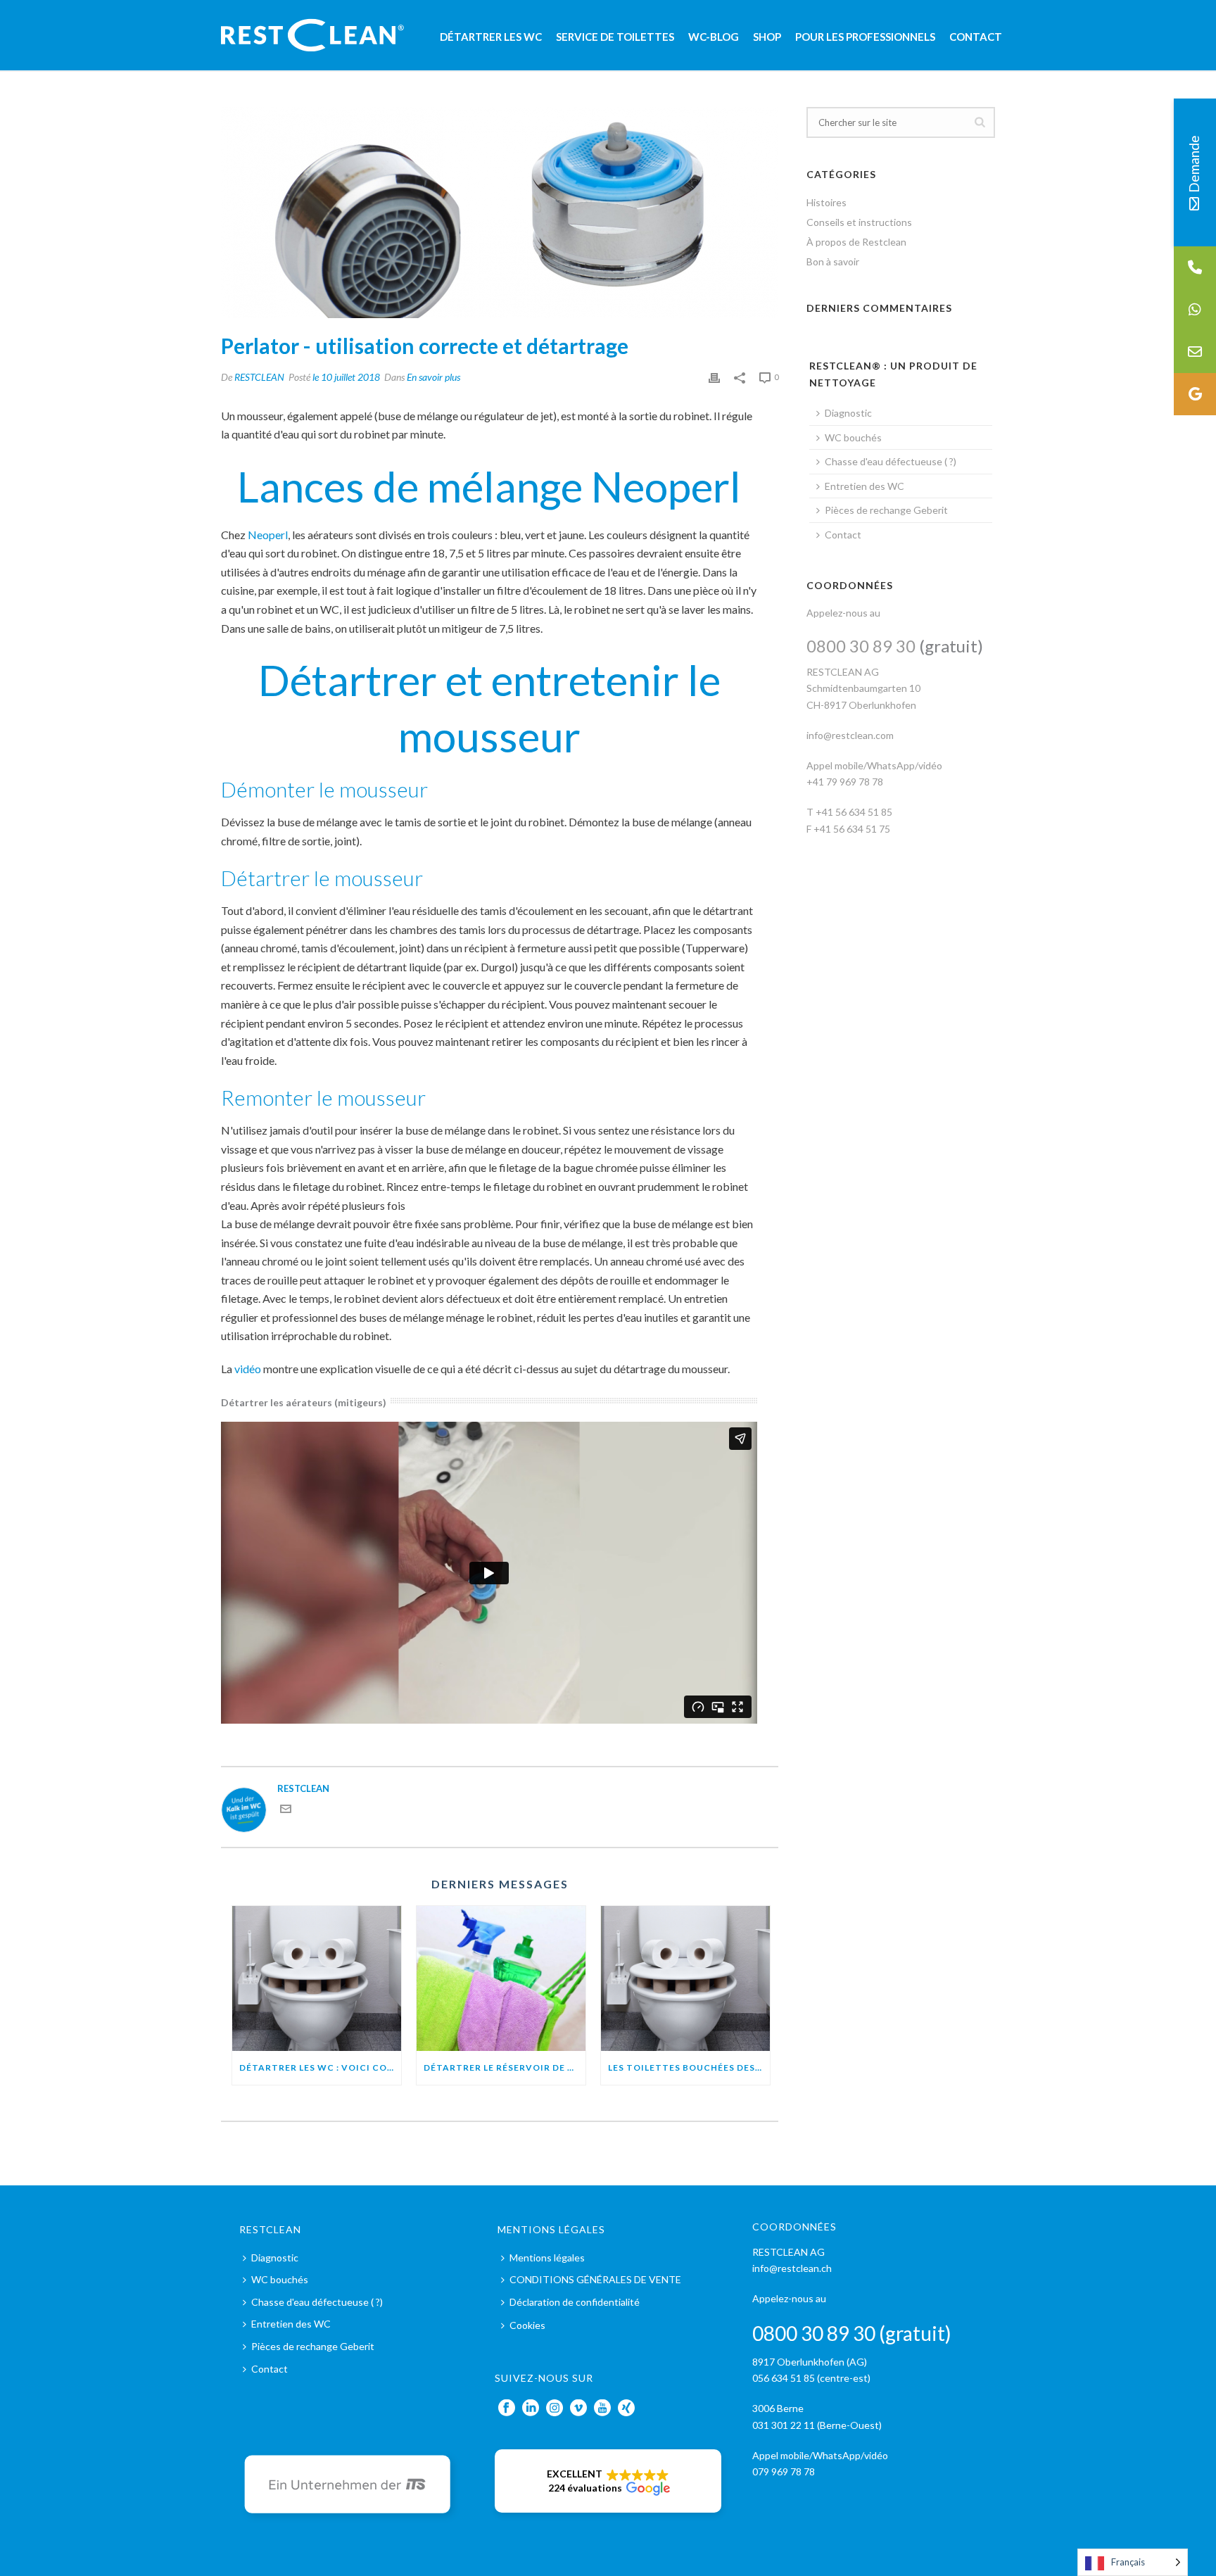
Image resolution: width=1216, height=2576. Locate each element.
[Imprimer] (714, 377)
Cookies (527, 2325)
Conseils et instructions (859, 222)
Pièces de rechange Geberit (886, 510)
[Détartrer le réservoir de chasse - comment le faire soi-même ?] (501, 1978)
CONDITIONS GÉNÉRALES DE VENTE (595, 2279)
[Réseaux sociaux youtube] (602, 2408)
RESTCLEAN (259, 377)
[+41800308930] (1195, 267)
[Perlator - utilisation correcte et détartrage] (500, 213)
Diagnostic (848, 413)
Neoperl (268, 535)
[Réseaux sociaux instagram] (555, 2408)
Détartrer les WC (491, 37)
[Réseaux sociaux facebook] (507, 2408)
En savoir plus (433, 377)
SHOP (767, 37)
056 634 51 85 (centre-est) (811, 2378)
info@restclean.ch (792, 2268)
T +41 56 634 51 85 (849, 812)
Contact (976, 37)
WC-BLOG (714, 37)
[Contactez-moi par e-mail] (286, 1811)
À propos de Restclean (856, 242)
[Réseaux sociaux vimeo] (578, 2408)
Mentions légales (547, 2258)
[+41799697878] (1195, 310)
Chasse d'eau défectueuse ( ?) (891, 461)
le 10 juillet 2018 (346, 377)
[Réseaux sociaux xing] (626, 2408)
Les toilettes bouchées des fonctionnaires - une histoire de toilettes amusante (689, 2067)
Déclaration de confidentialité (575, 2302)
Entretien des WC (864, 486)
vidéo (248, 1369)
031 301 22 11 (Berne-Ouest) (817, 2425)
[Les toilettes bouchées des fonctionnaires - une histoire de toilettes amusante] (685, 1978)
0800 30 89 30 (861, 646)
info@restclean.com (850, 735)
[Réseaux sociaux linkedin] (531, 2408)
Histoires (826, 202)
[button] (608, 2481)
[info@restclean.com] (1195, 352)
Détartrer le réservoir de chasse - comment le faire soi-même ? (505, 2067)
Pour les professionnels (865, 37)
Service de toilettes (615, 37)
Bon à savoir (833, 261)
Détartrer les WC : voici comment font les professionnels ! (320, 2067)
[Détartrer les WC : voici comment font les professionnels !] (317, 1978)
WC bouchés (853, 437)
